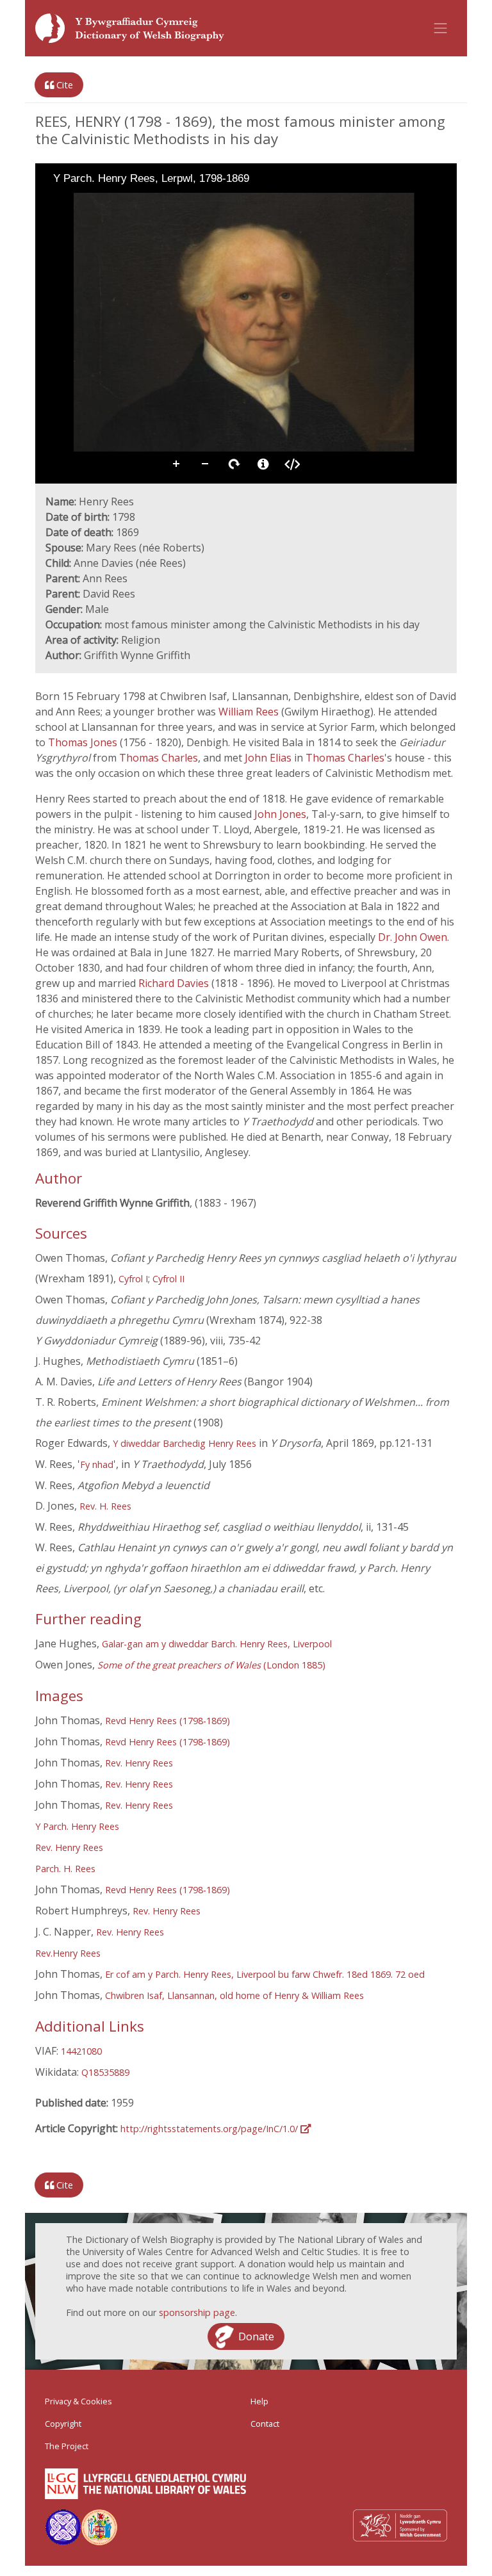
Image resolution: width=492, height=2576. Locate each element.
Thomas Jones (84, 742)
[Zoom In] (54, 202)
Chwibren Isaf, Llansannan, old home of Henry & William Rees (234, 1995)
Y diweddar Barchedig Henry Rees (184, 1443)
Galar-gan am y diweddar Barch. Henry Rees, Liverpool (217, 1644)
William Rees (250, 712)
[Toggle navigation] (441, 28)
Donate (256, 2336)
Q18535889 (105, 2072)
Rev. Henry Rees (139, 1763)
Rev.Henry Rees (68, 1953)
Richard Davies (175, 983)
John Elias (269, 758)
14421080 (81, 2051)
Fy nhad (97, 1464)
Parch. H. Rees (65, 1869)
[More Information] (263, 464)
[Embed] (292, 464)
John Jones (280, 814)
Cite (63, 85)
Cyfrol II (168, 1279)
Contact (265, 2424)
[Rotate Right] (90, 202)
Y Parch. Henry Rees (77, 1826)
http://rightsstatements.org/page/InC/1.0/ (210, 2129)
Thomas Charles (159, 758)
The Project (67, 2446)
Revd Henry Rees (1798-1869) (168, 1721)
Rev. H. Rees (105, 1506)
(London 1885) (211, 1665)
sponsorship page (197, 2312)
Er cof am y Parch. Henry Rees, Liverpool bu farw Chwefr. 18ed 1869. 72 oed (265, 1974)
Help (259, 2401)
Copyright (63, 2424)
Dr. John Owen (413, 937)
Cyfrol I (133, 1279)
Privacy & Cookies (78, 2401)
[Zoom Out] (72, 202)
